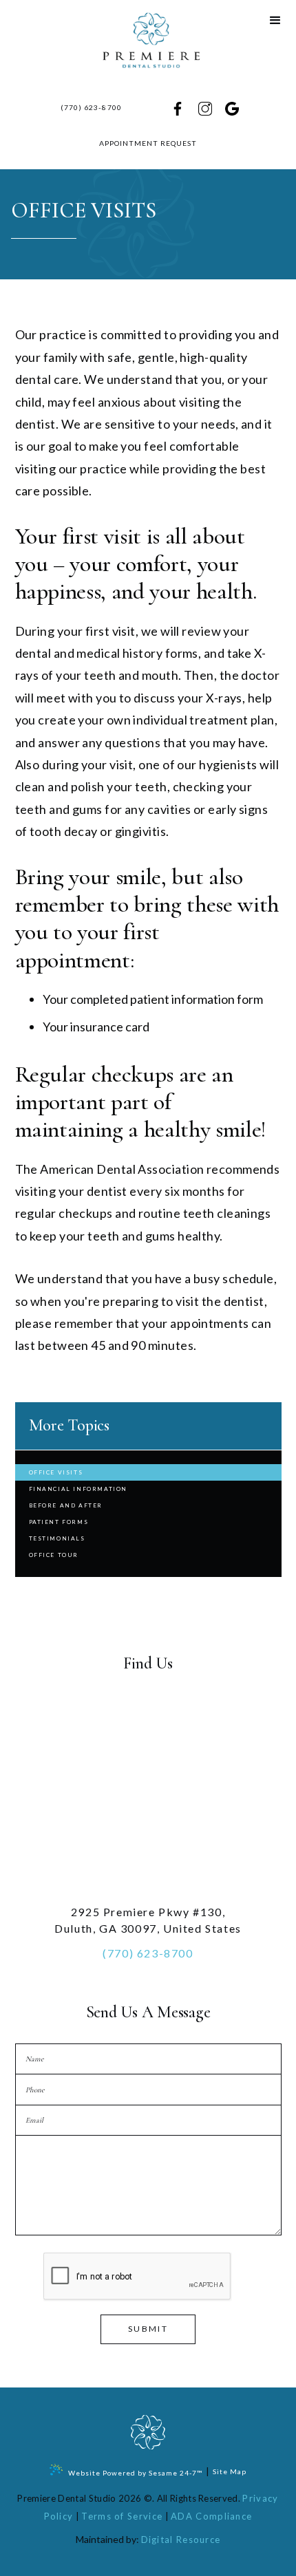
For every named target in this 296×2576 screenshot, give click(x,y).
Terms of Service (122, 2516)
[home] (148, 41)
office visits (56, 1472)
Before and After (66, 1505)
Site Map (230, 2471)
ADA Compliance (211, 2516)
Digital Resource (181, 2540)
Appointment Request (148, 143)
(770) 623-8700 (91, 107)
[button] (275, 21)
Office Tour (54, 1555)
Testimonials (57, 1538)
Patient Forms (59, 1522)
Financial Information (78, 1489)
